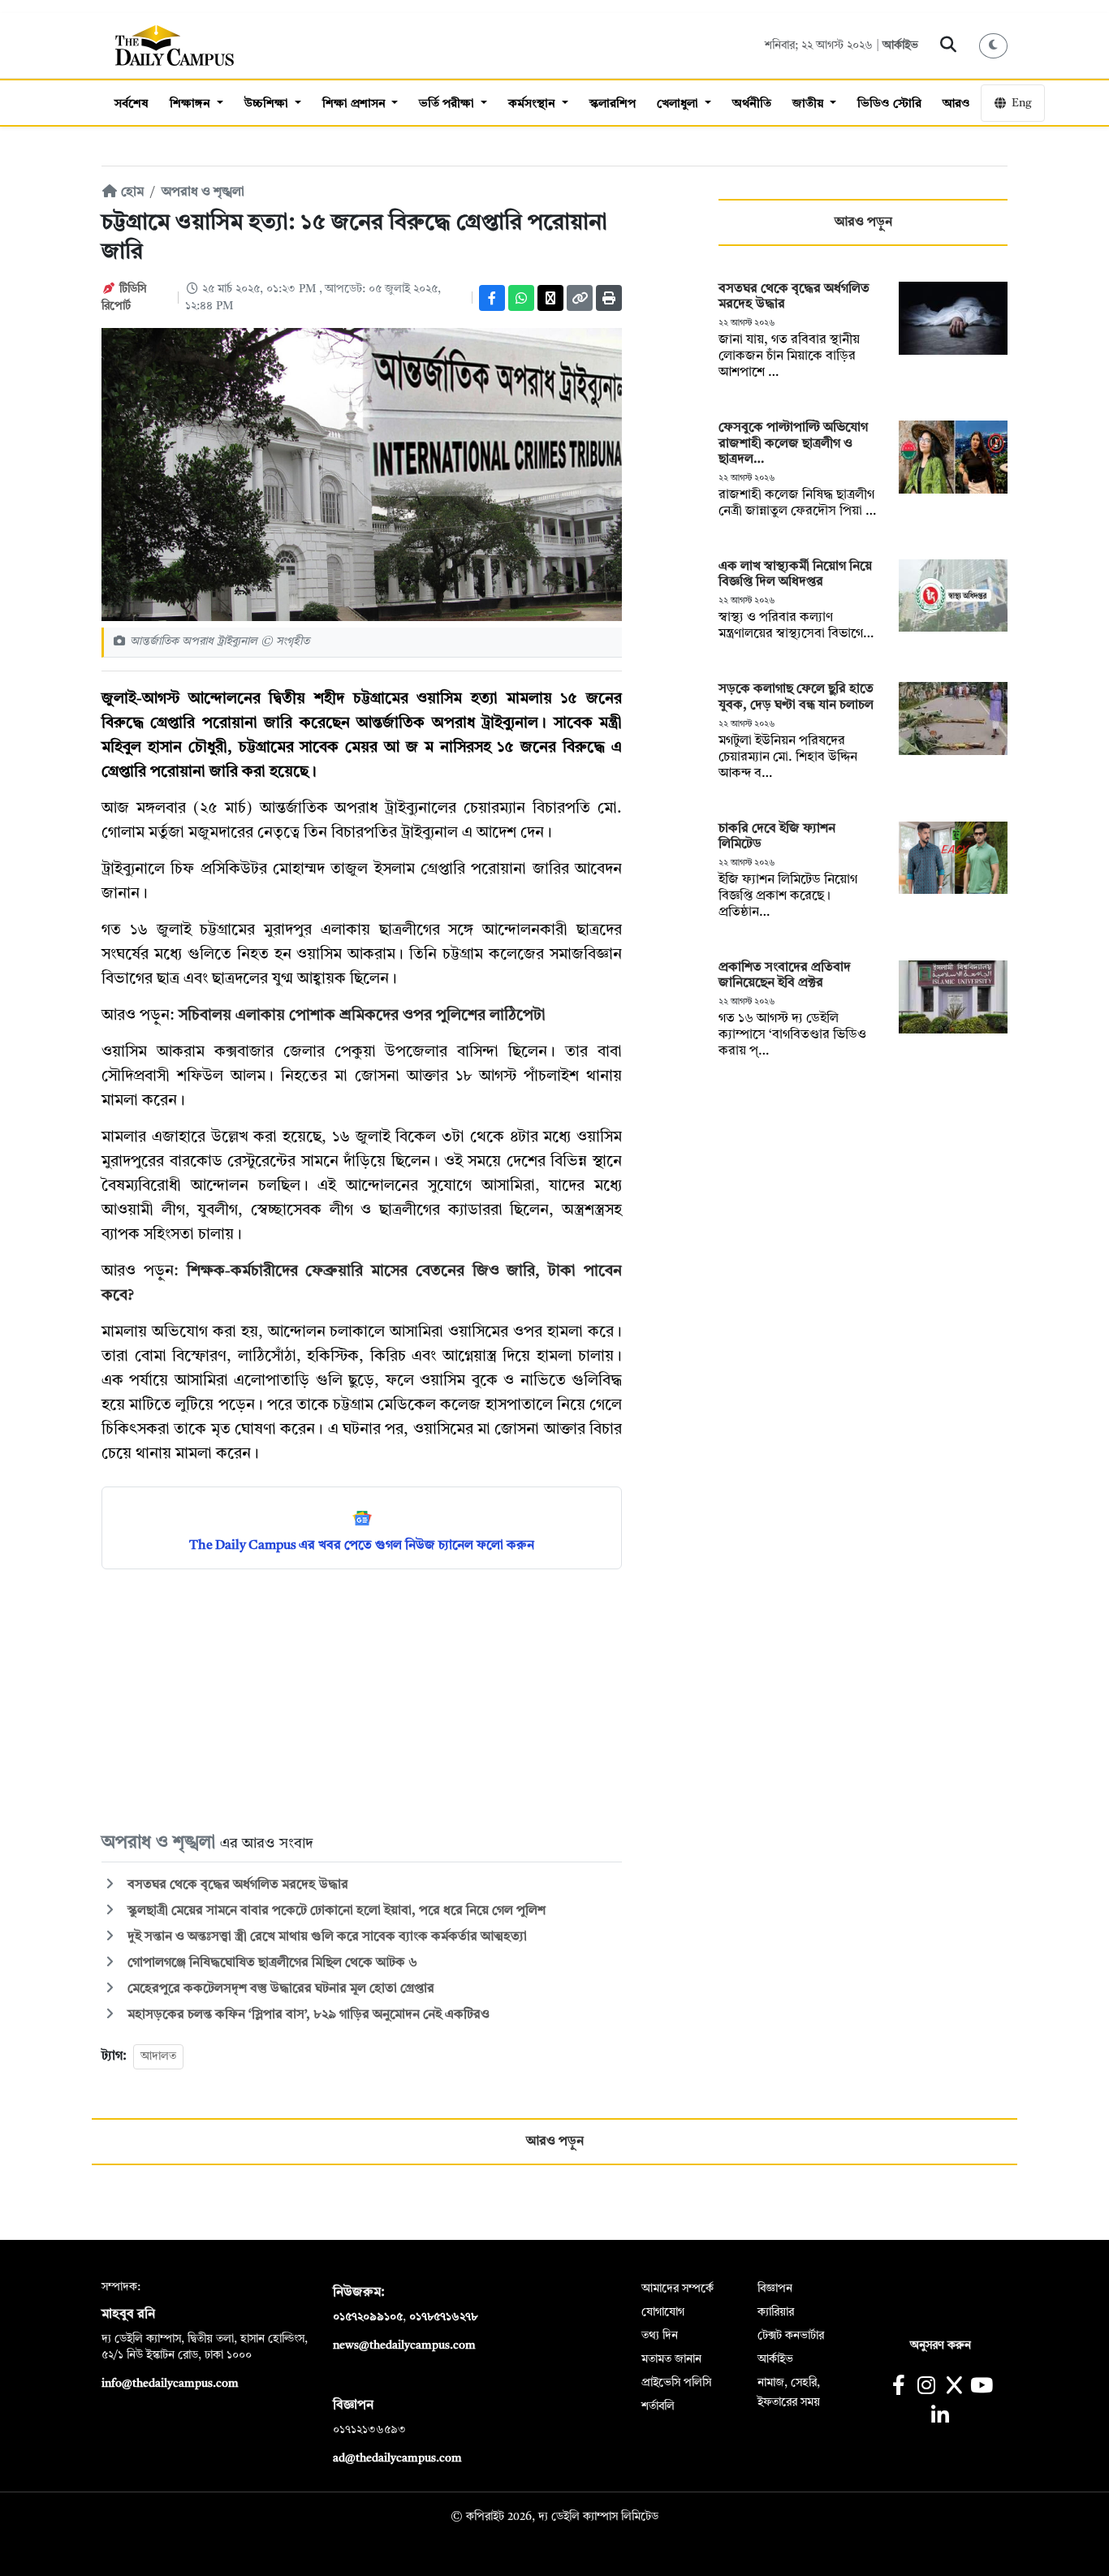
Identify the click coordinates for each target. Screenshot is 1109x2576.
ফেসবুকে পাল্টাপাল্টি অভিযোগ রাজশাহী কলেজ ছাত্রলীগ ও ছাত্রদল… (793, 443)
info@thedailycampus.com (170, 2384)
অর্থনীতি (752, 104)
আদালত (158, 2056)
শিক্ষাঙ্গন (192, 104)
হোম (131, 192)
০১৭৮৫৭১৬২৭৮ (443, 2317)
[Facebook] (492, 298)
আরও (956, 104)
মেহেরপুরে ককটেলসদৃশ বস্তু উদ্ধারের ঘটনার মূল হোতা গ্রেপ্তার (279, 1989)
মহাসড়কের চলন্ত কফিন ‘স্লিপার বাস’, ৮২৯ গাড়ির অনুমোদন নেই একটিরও (307, 2015)
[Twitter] (550, 298)
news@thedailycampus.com (404, 2345)
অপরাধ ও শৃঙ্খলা (203, 192)
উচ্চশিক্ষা (268, 104)
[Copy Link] (580, 298)
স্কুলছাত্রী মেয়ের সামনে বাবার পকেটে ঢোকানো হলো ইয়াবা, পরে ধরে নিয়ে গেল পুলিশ (335, 1911)
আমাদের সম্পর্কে (677, 2289)
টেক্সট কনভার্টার (791, 2336)
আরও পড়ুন (863, 222)
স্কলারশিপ (613, 104)
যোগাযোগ (663, 2312)
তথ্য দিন (660, 2336)
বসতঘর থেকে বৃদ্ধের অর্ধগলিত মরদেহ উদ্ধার (236, 1885)
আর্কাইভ (900, 45)
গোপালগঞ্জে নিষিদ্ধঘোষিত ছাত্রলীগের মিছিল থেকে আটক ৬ (271, 1963)
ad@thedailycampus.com (397, 2458)
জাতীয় (809, 104)
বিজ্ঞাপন (775, 2289)
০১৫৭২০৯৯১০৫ (368, 2317)
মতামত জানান (671, 2359)
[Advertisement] (362, 1699)
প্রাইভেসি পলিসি (676, 2383)
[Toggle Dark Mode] (994, 46)
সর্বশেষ (132, 104)
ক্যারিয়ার (776, 2312)
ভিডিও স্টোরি (889, 104)
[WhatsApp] (521, 298)
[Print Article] (609, 298)
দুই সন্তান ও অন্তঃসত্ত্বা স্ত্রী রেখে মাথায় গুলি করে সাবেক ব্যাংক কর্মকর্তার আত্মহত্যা (326, 1937)
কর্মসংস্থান (533, 104)
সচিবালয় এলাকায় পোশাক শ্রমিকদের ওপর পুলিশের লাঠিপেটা (362, 1016)
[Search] (949, 45)
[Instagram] (926, 2387)
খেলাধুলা (679, 104)
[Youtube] (982, 2387)
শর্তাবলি (658, 2406)
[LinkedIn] (940, 2417)
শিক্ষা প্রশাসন (356, 104)
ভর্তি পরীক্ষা (448, 104)
